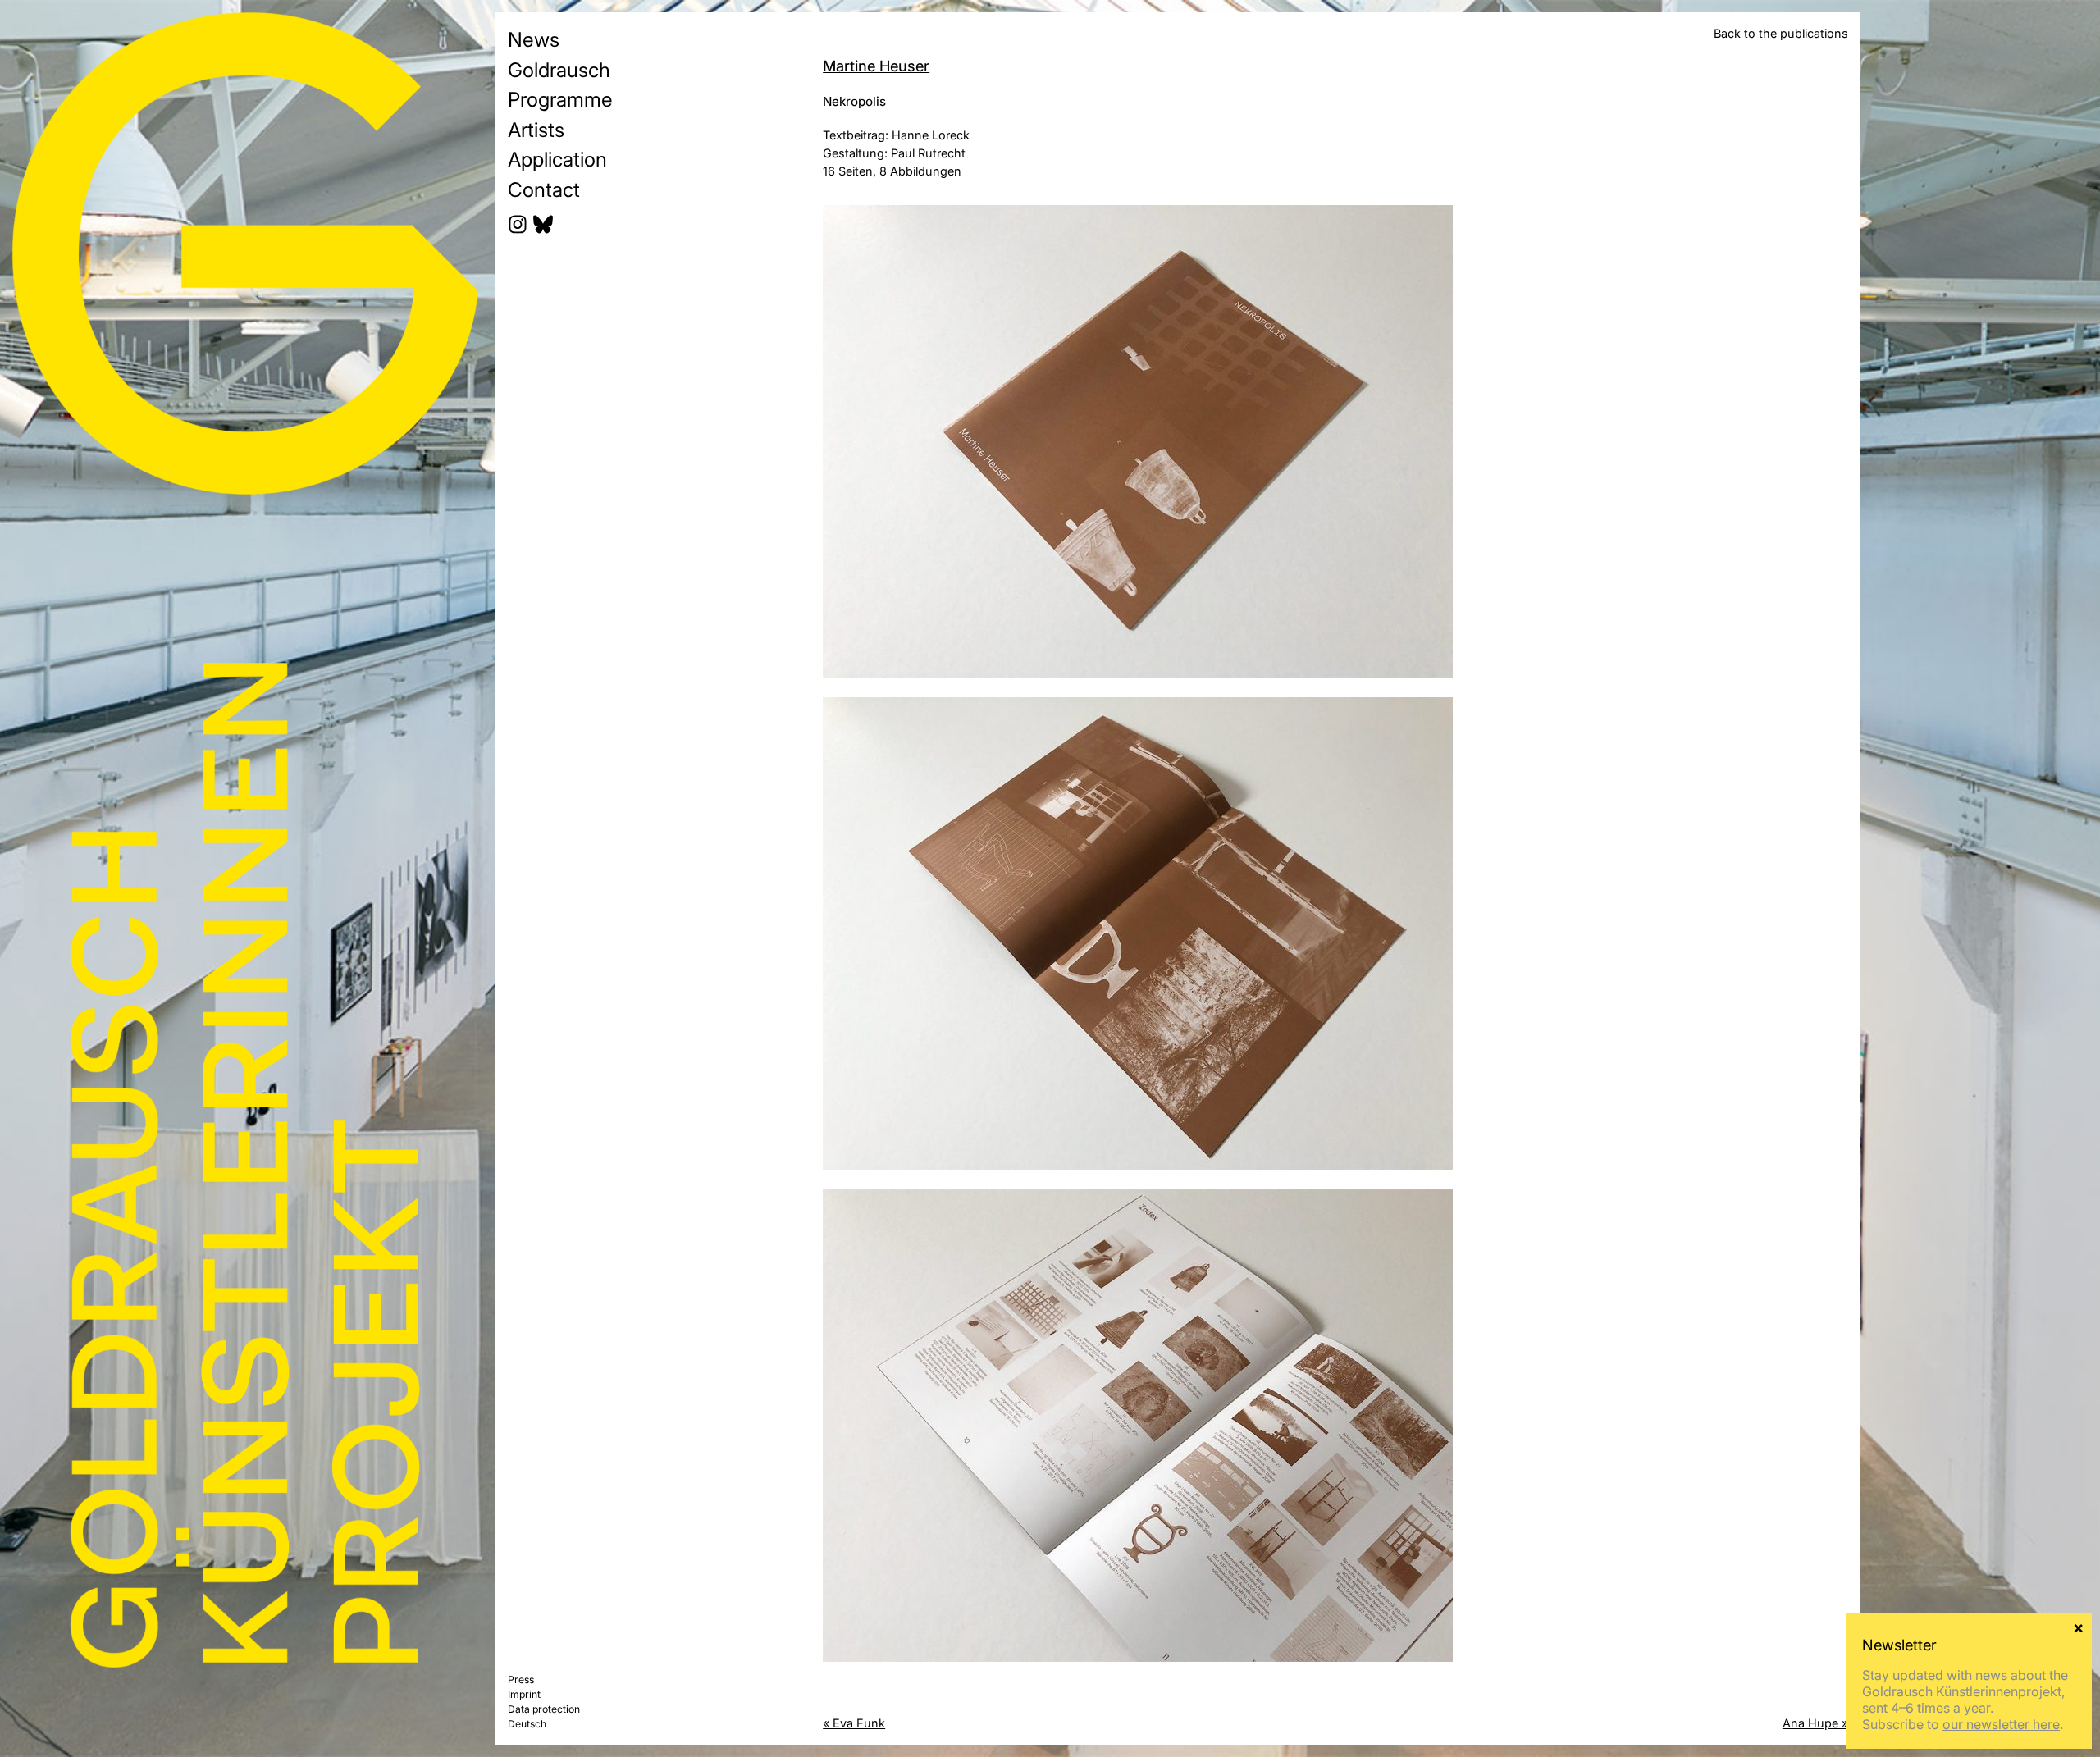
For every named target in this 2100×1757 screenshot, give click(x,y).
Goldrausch (559, 70)
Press (521, 1679)
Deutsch (527, 1724)
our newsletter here (2001, 1724)
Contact (544, 189)
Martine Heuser (876, 66)
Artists (536, 130)
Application (557, 159)
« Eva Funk (854, 1723)
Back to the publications (1781, 33)
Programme (560, 99)
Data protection (544, 1709)
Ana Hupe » (1815, 1723)
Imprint (524, 1694)
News (534, 39)
